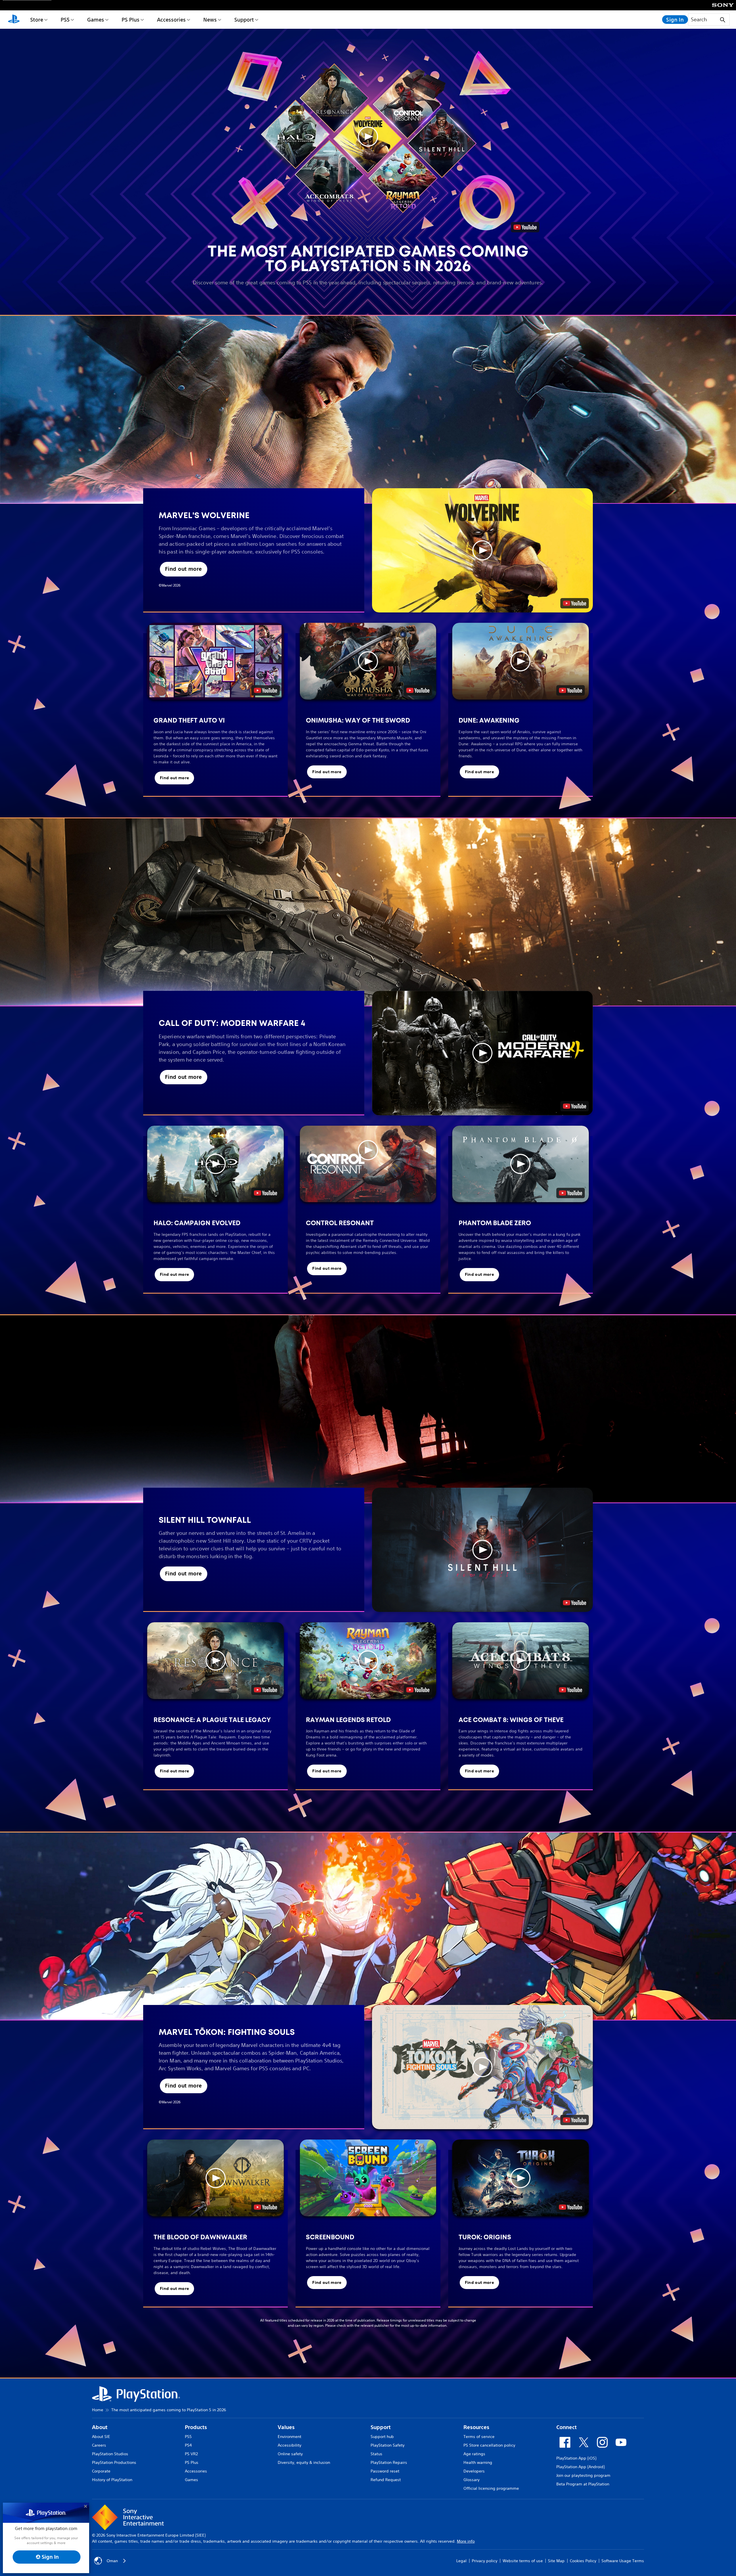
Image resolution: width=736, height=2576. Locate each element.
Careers (99, 2445)
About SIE (101, 2437)
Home (98, 2410)
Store (37, 20)
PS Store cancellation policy (489, 2445)
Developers (474, 2471)
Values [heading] (286, 2427)
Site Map (556, 2561)
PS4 (188, 2445)
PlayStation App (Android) (580, 2467)
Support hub (382, 2437)
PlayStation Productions (114, 2462)
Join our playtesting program (583, 2475)
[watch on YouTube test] (575, 603)
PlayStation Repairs (389, 2462)
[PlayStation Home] (14, 20)
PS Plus (131, 20)
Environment (290, 2437)
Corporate (101, 2471)
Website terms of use (523, 2561)
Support (244, 20)
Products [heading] (196, 2427)
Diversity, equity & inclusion (304, 2462)
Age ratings (474, 2454)
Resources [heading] (476, 2427)
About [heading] (100, 2427)
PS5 (65, 20)
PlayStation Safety (388, 2445)
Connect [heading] (567, 2427)
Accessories (171, 20)
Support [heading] (381, 2427)
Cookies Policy (583, 2561)
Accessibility (290, 2445)
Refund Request (386, 2480)
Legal (461, 2561)
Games (96, 20)
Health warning (478, 2462)
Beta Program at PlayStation (583, 2484)
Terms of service (479, 2437)
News (210, 20)
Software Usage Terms (623, 2561)
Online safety (290, 2454)
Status (376, 2454)
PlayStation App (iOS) (576, 2458)
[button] (368, 136)
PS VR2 (191, 2454)
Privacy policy (485, 2561)
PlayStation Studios (110, 2454)
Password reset (385, 2471)
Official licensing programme (491, 2488)
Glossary (471, 2480)
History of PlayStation (112, 2480)
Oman (112, 2561)
